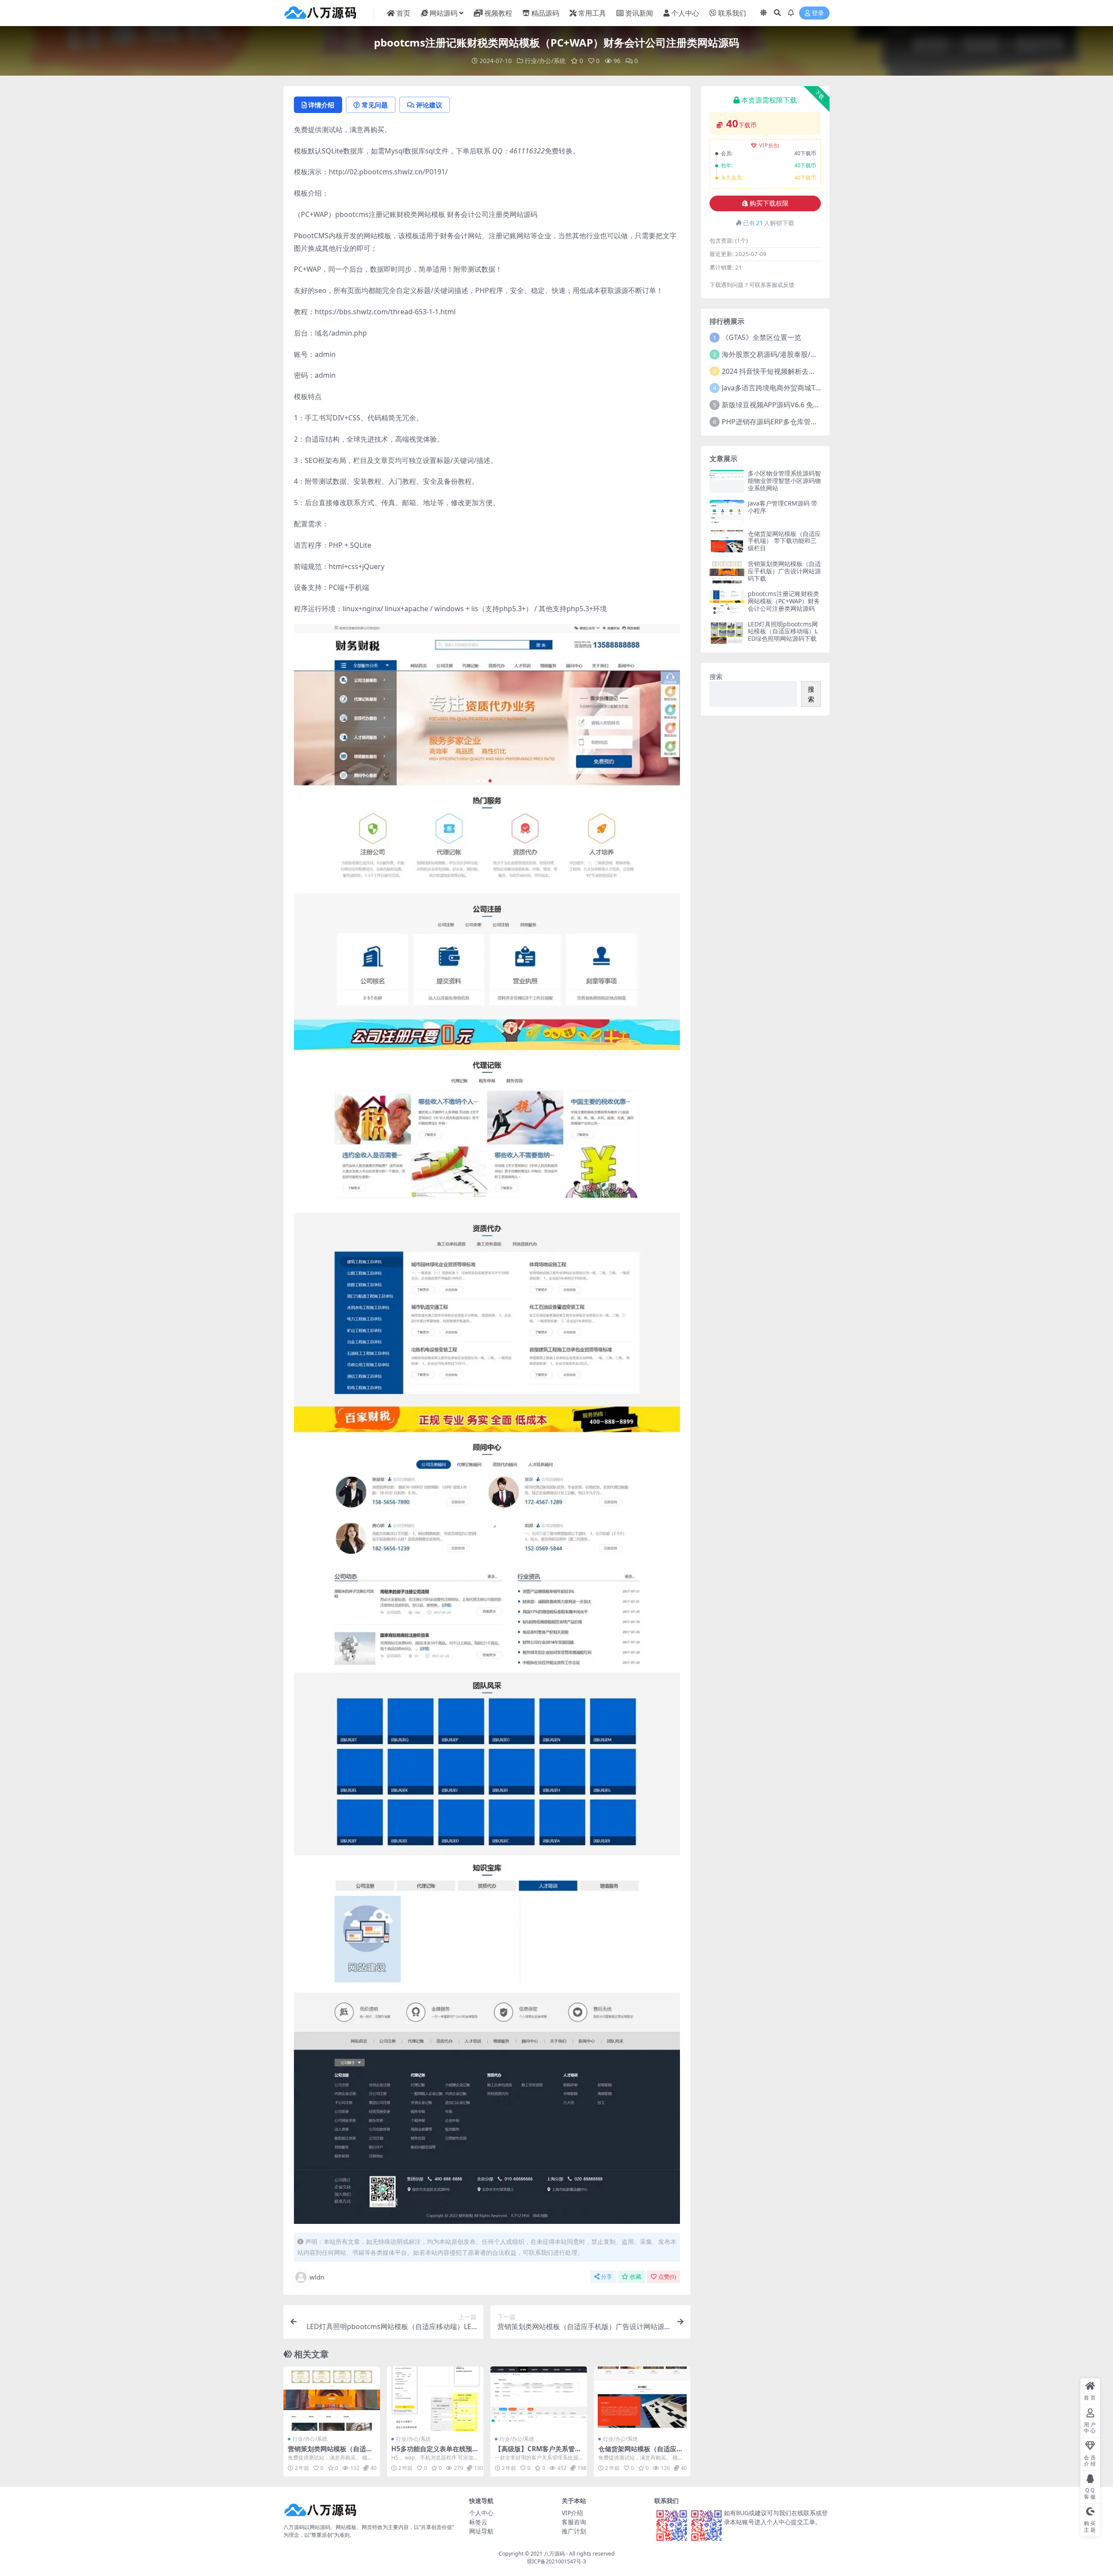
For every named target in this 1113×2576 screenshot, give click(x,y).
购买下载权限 (769, 203)
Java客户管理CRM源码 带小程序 (783, 507)
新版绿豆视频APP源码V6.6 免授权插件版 (785, 405)
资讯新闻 (639, 13)
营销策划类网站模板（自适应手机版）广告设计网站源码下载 (784, 571)
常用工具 (592, 13)
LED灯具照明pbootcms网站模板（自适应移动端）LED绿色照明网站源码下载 (783, 631)
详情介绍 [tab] (321, 105)
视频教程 (498, 13)
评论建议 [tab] (429, 105)
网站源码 (443, 13)
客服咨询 (574, 2522)
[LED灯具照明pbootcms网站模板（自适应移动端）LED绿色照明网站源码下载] (727, 632)
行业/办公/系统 (545, 61)
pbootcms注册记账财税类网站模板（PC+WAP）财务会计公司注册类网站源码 (784, 601)
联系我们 (732, 13)
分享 (606, 2277)
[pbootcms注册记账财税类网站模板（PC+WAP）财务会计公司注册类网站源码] (727, 602)
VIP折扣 (769, 145)
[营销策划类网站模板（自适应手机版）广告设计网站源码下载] (332, 2399)
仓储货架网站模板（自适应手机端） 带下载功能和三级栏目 (641, 2453)
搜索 (716, 676)
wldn (317, 2277)
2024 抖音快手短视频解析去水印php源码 (786, 371)
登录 (818, 13)
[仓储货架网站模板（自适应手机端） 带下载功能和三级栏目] (642, 2399)
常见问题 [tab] (375, 105)
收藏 (636, 2277)
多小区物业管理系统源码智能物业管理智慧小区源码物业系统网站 (784, 481)
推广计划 (574, 2531)
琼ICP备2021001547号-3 (556, 2561)
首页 (403, 13)
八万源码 (554, 2554)
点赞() (667, 2277)
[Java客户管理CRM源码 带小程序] (727, 511)
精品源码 (545, 13)
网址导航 (481, 2531)
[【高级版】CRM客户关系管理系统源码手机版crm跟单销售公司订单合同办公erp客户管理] (539, 2399)
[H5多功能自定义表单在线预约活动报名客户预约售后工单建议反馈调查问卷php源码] (435, 2399)
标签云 (478, 2522)
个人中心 (685, 13)
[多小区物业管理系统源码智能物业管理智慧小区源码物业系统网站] (727, 481)
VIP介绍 (572, 2513)
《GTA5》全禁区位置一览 (761, 337)
